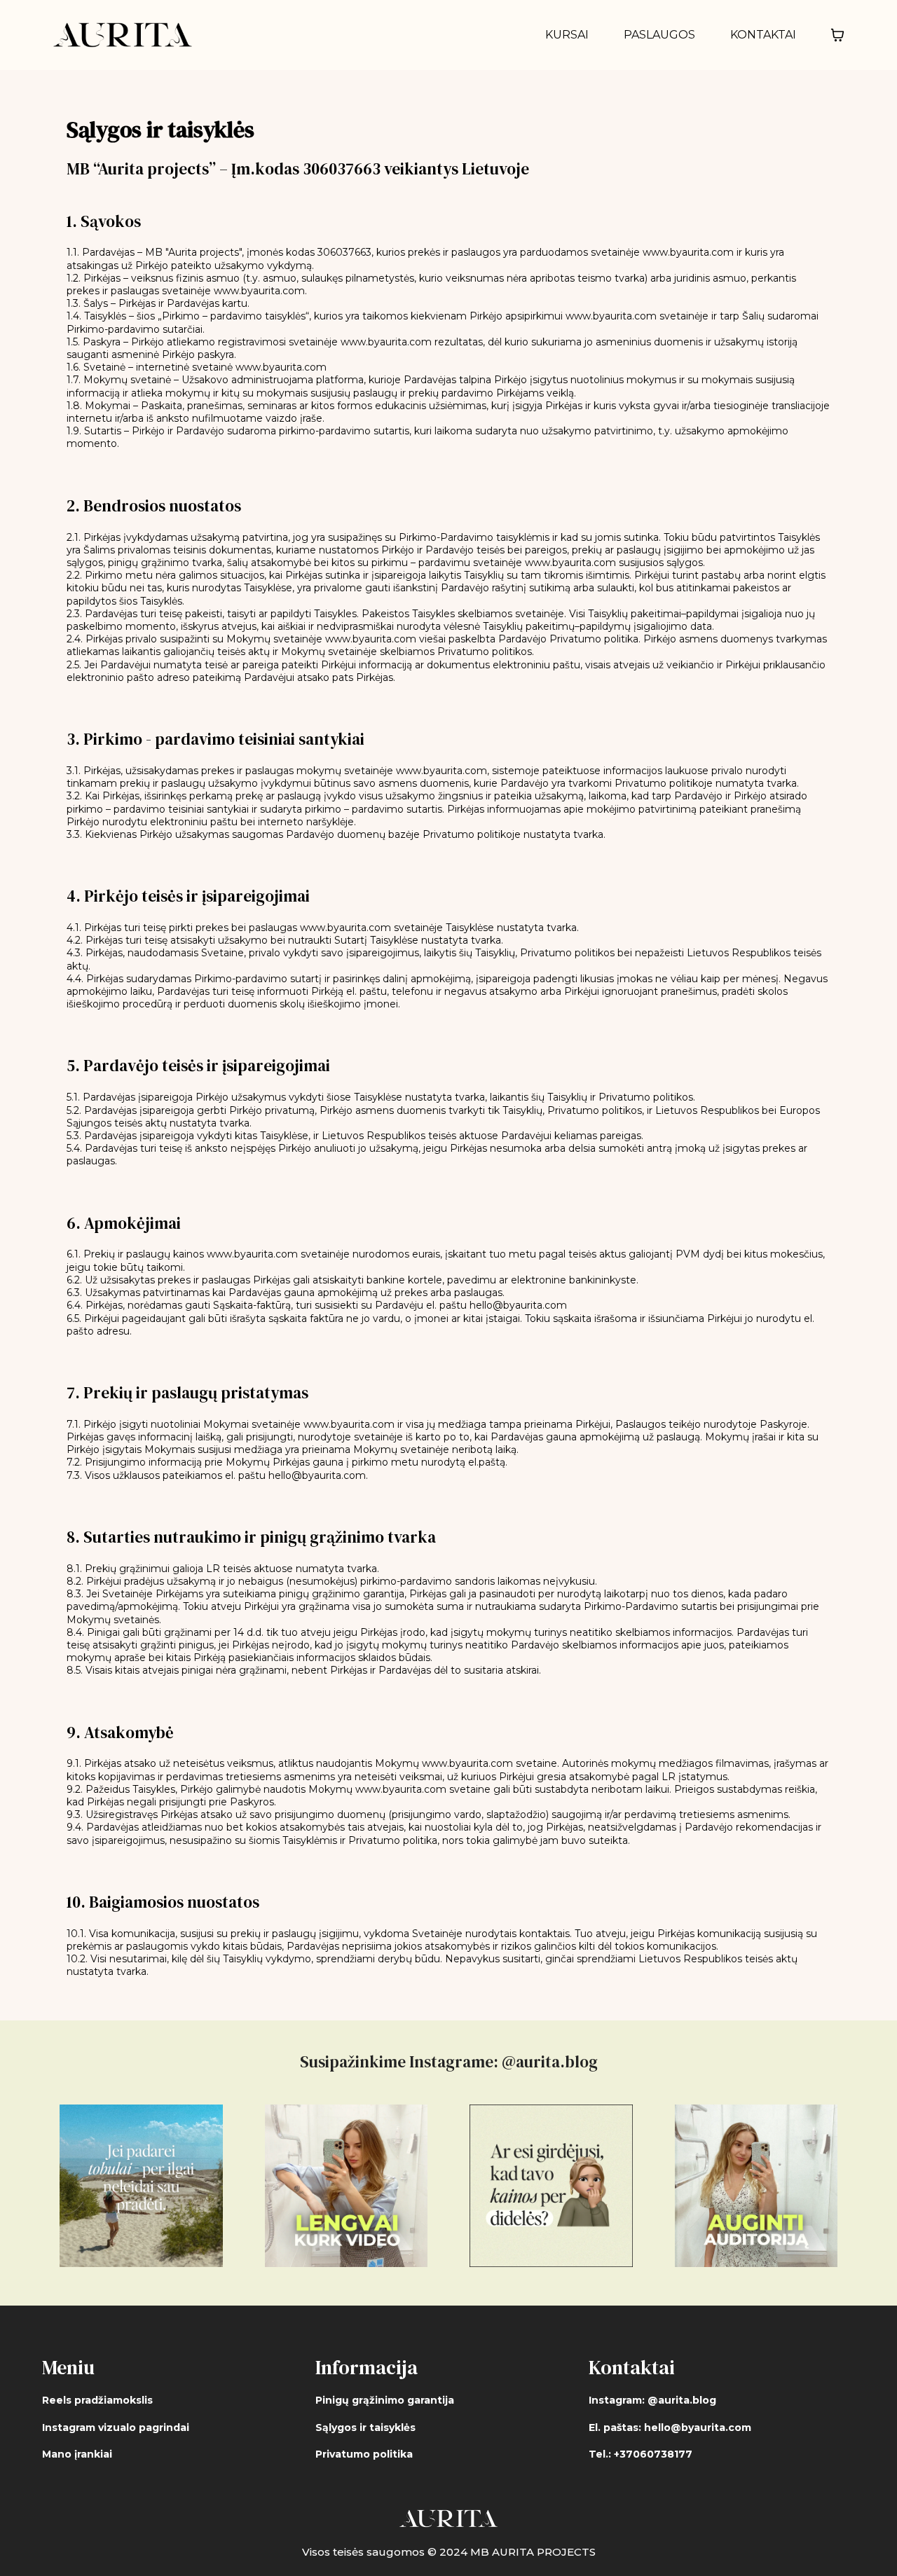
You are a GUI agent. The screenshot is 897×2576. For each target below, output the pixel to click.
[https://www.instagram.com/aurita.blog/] (141, 2186)
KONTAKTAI (763, 35)
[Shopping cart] (837, 35)
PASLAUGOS (659, 35)
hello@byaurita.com (518, 1305)
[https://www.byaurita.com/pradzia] (123, 35)
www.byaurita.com (688, 252)
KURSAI (567, 35)
